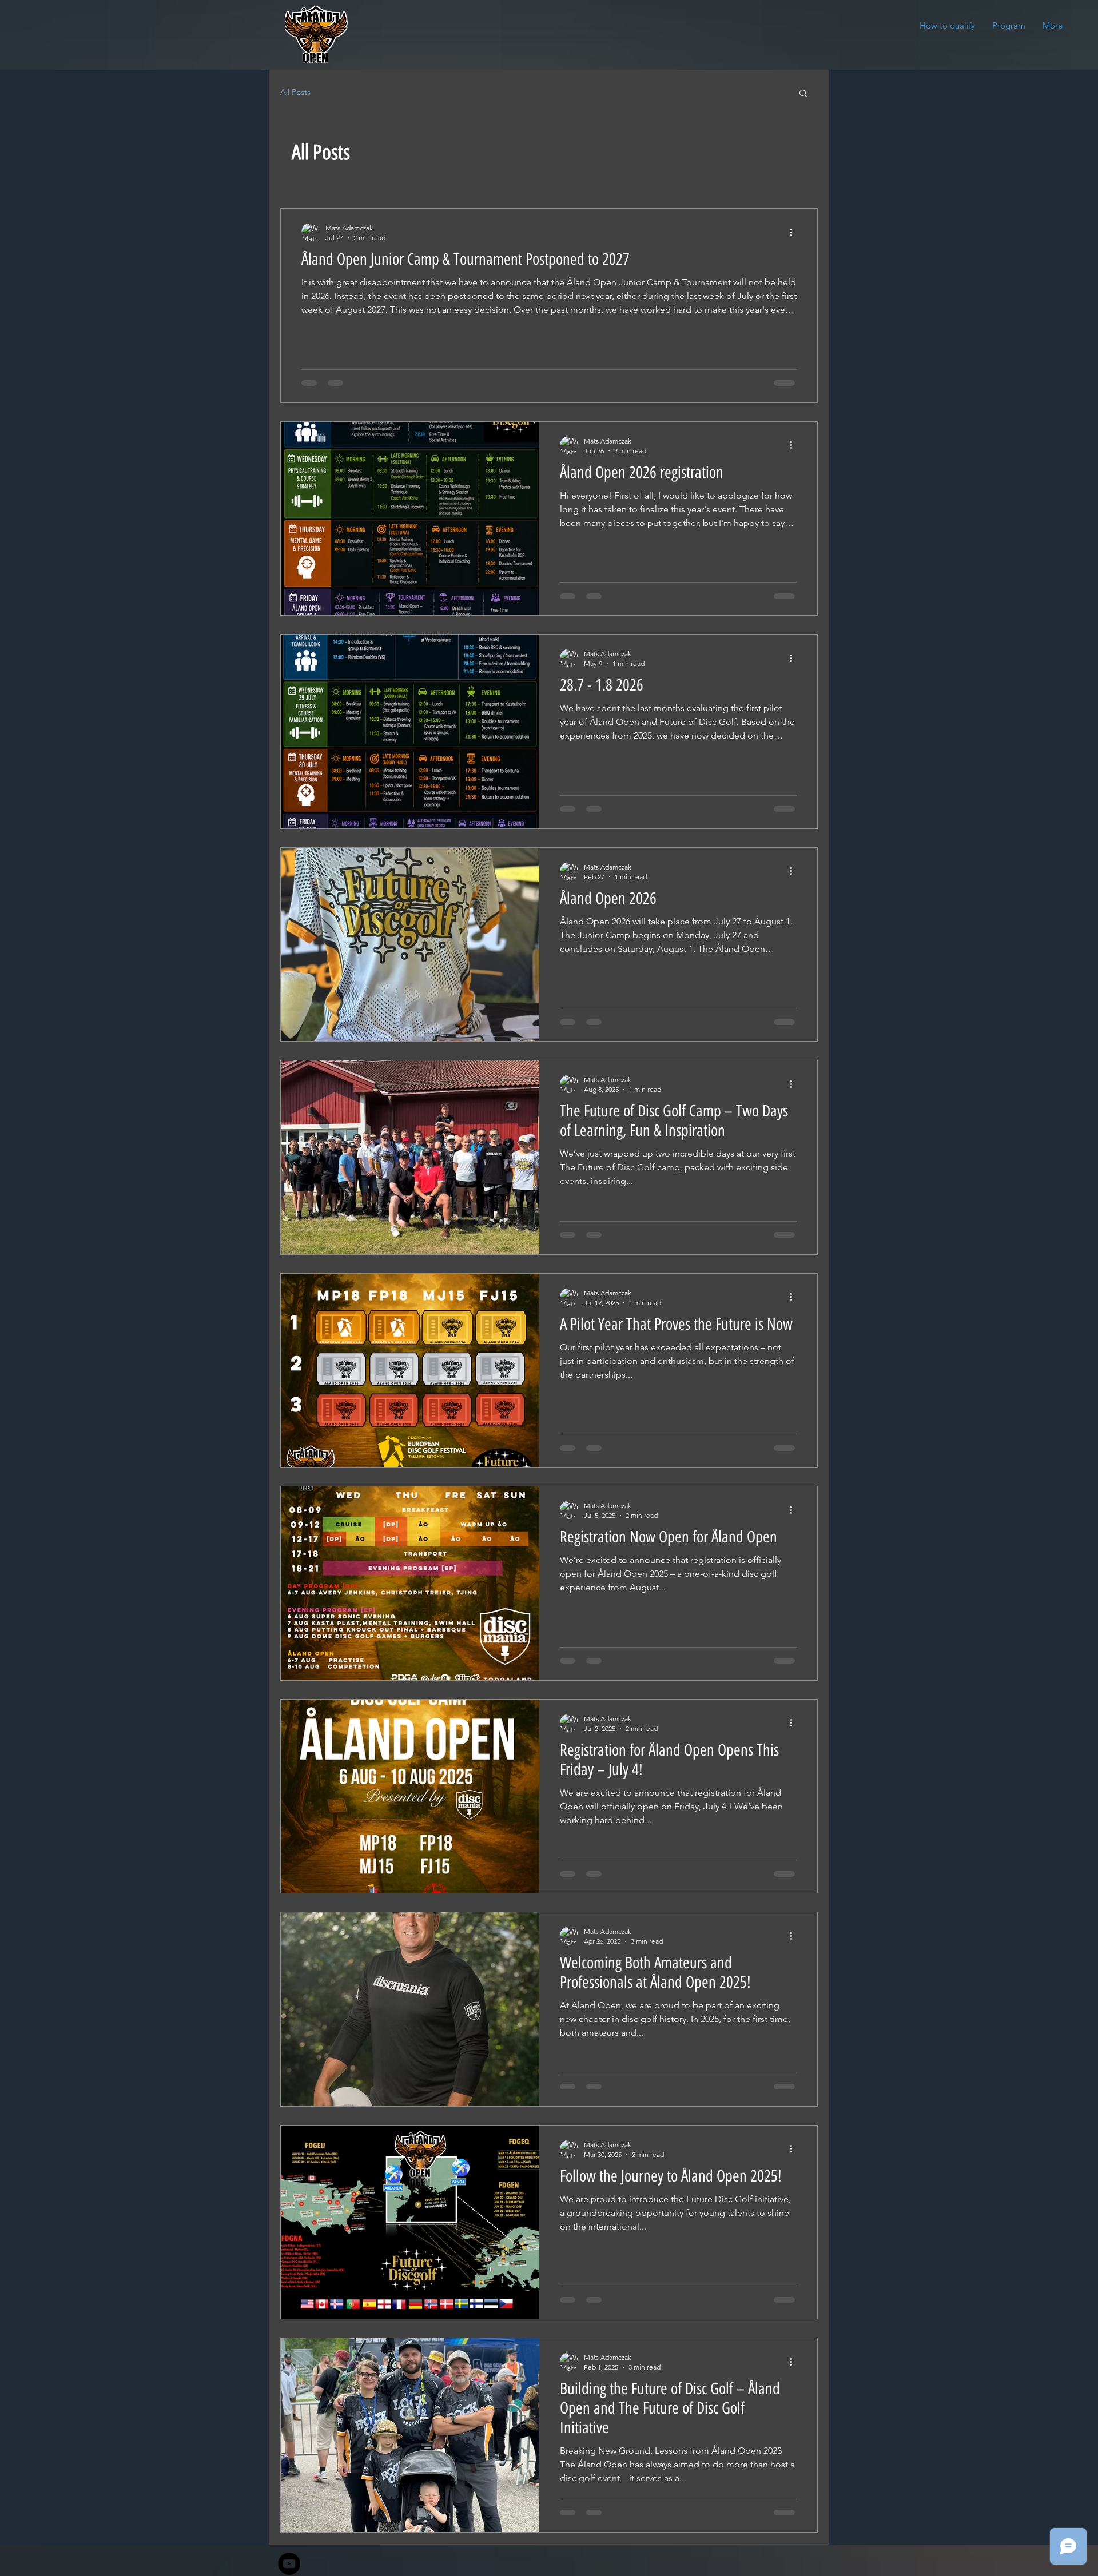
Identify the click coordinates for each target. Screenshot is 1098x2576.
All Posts (295, 92)
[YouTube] (289, 2564)
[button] (803, 94)
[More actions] (795, 232)
